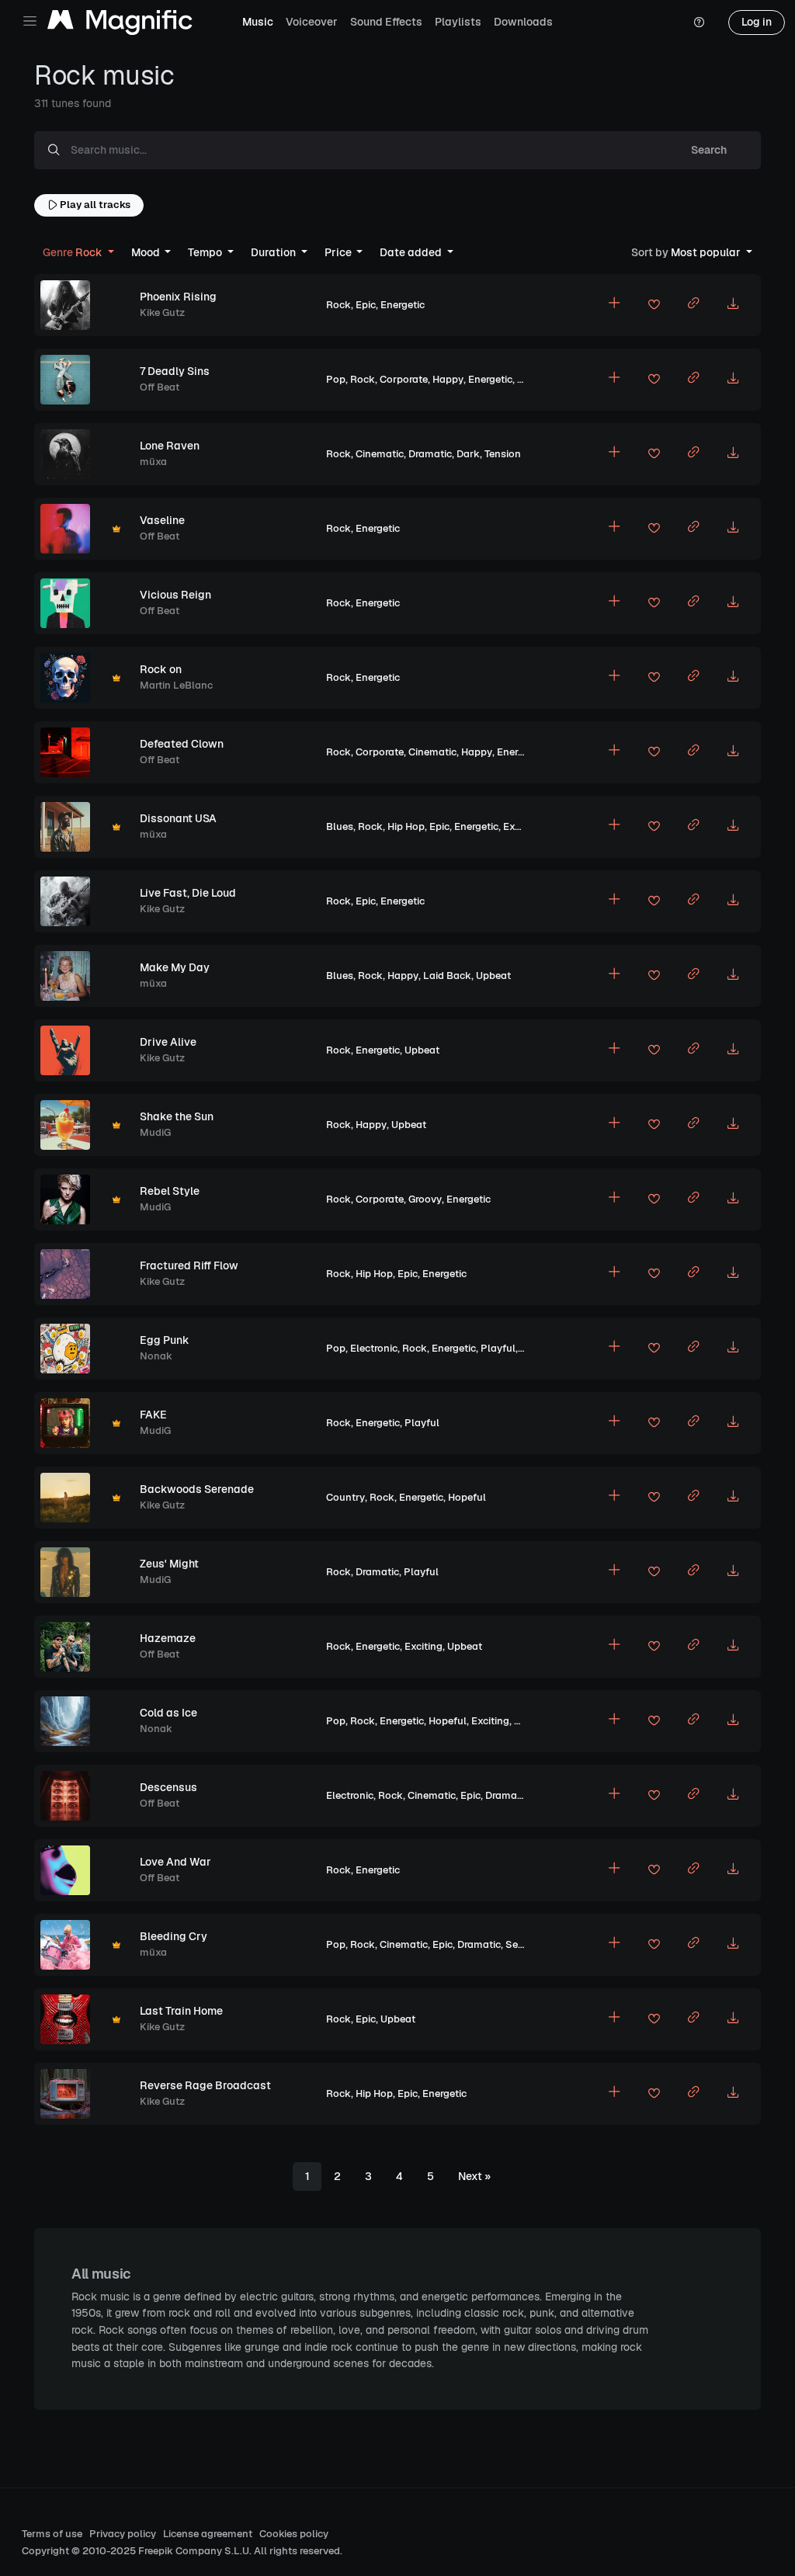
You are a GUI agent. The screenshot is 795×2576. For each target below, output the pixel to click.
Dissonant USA (178, 818)
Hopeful (467, 1497)
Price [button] (339, 252)
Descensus (168, 1787)
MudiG (155, 1132)
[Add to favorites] (654, 307)
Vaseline (162, 520)
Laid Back (447, 976)
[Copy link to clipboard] (693, 305)
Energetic (403, 305)
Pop (336, 379)
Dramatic (430, 454)
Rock (338, 305)
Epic (366, 305)
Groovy (425, 1199)
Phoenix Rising (178, 297)
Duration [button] (274, 252)
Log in (757, 22)
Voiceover (312, 22)
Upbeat (493, 976)
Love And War (175, 1862)
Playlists (458, 22)
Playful (498, 1348)
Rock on (161, 669)
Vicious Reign (175, 595)
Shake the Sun (177, 1116)
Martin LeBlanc (176, 685)
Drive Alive (168, 1042)
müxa (153, 462)
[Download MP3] (733, 305)
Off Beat (160, 387)
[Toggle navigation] (30, 21)
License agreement (208, 2534)
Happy (448, 379)
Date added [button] (412, 252)
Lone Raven (170, 446)
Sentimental (535, 1944)
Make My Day (175, 967)
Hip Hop (406, 826)
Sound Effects (386, 22)
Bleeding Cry (174, 1936)
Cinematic (380, 454)
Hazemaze (168, 1638)
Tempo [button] (206, 252)
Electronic (374, 1348)
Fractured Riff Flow (189, 1265)
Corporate (404, 379)
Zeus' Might (169, 1564)
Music (258, 22)
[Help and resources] (699, 23)
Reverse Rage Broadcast (205, 2085)
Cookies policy (294, 2534)
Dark (468, 454)
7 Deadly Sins (175, 371)
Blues (340, 826)
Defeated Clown (182, 744)
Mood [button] (147, 252)
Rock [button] (74, 252)
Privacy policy (123, 2534)
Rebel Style (170, 1191)
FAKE (153, 1415)
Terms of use (52, 2534)
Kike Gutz (162, 312)
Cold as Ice (168, 1713)
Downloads (523, 22)
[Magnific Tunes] (120, 23)
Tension (503, 454)
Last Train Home (181, 2011)
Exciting (522, 826)
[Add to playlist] (614, 305)
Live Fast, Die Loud (188, 893)
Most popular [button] (687, 252)
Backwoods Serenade (197, 1489)
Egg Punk (165, 1340)
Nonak (156, 1356)
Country (345, 1497)
